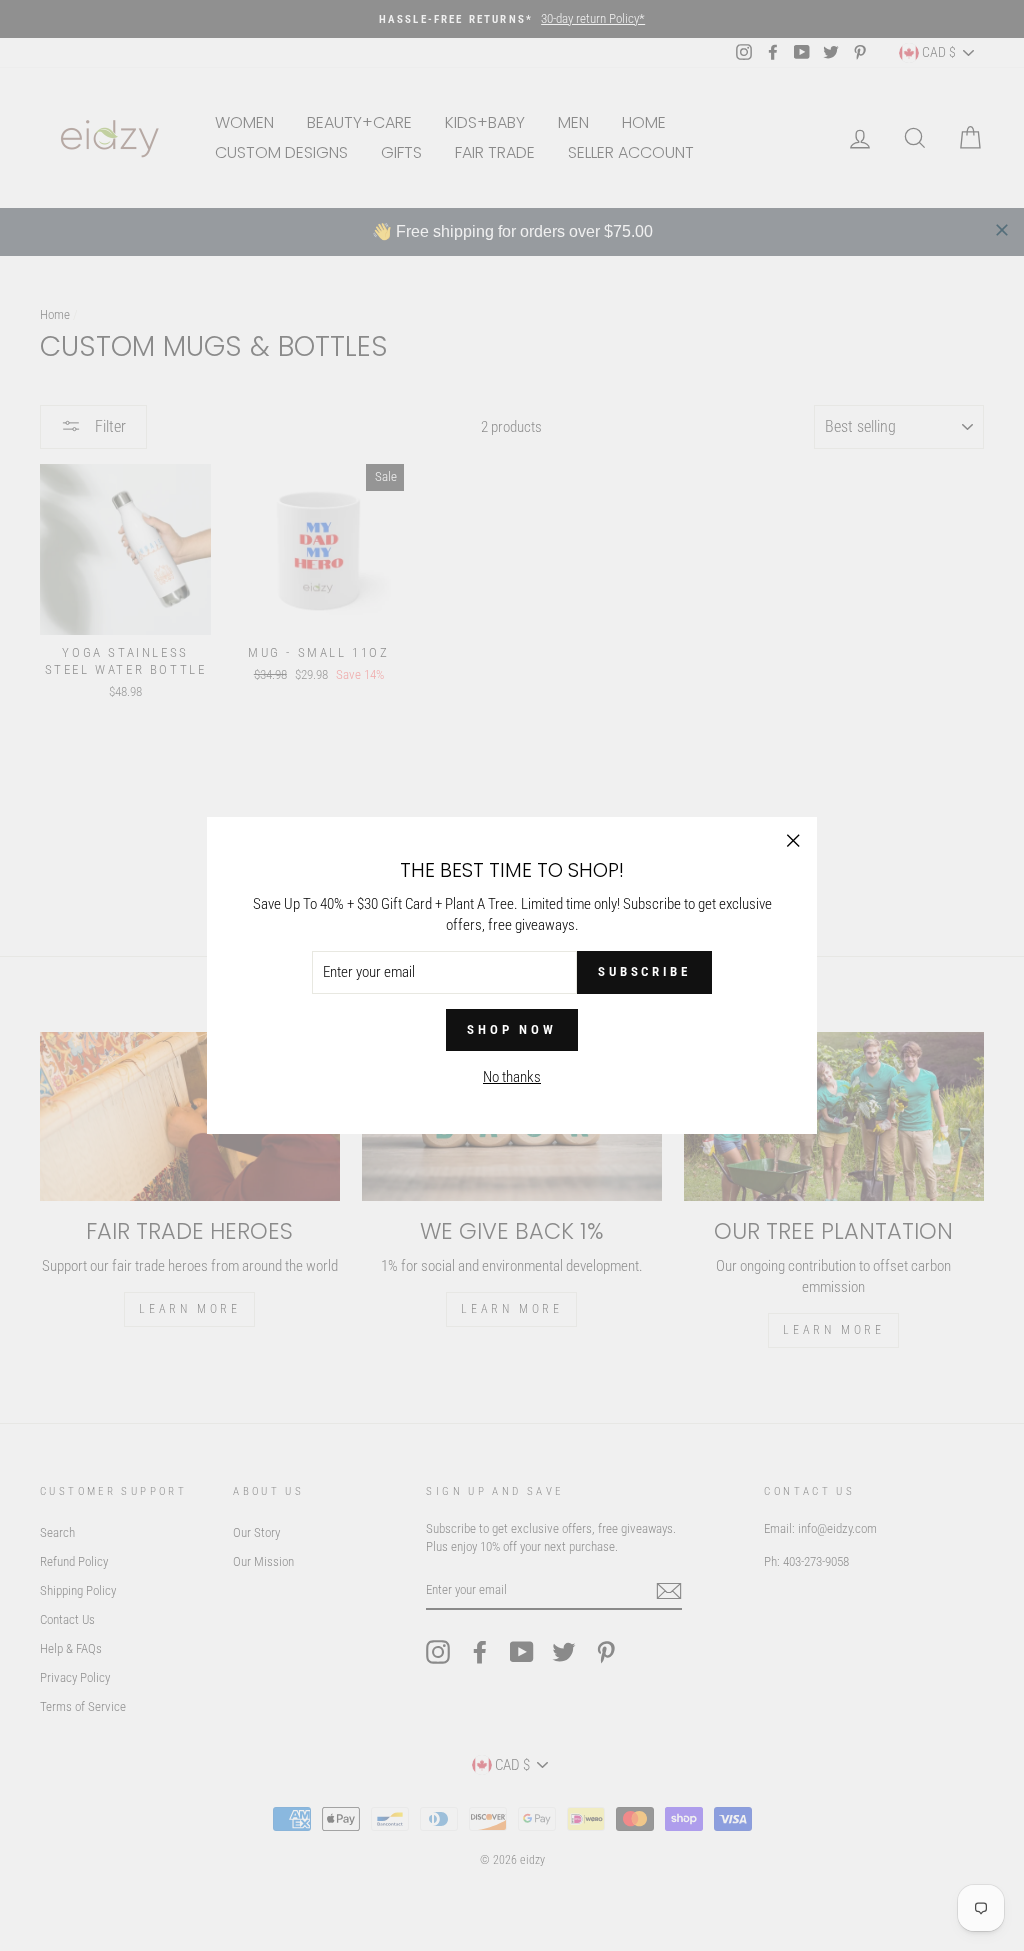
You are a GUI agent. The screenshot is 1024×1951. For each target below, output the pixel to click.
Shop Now (512, 1029)
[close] (1002, 230)
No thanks (512, 1077)
